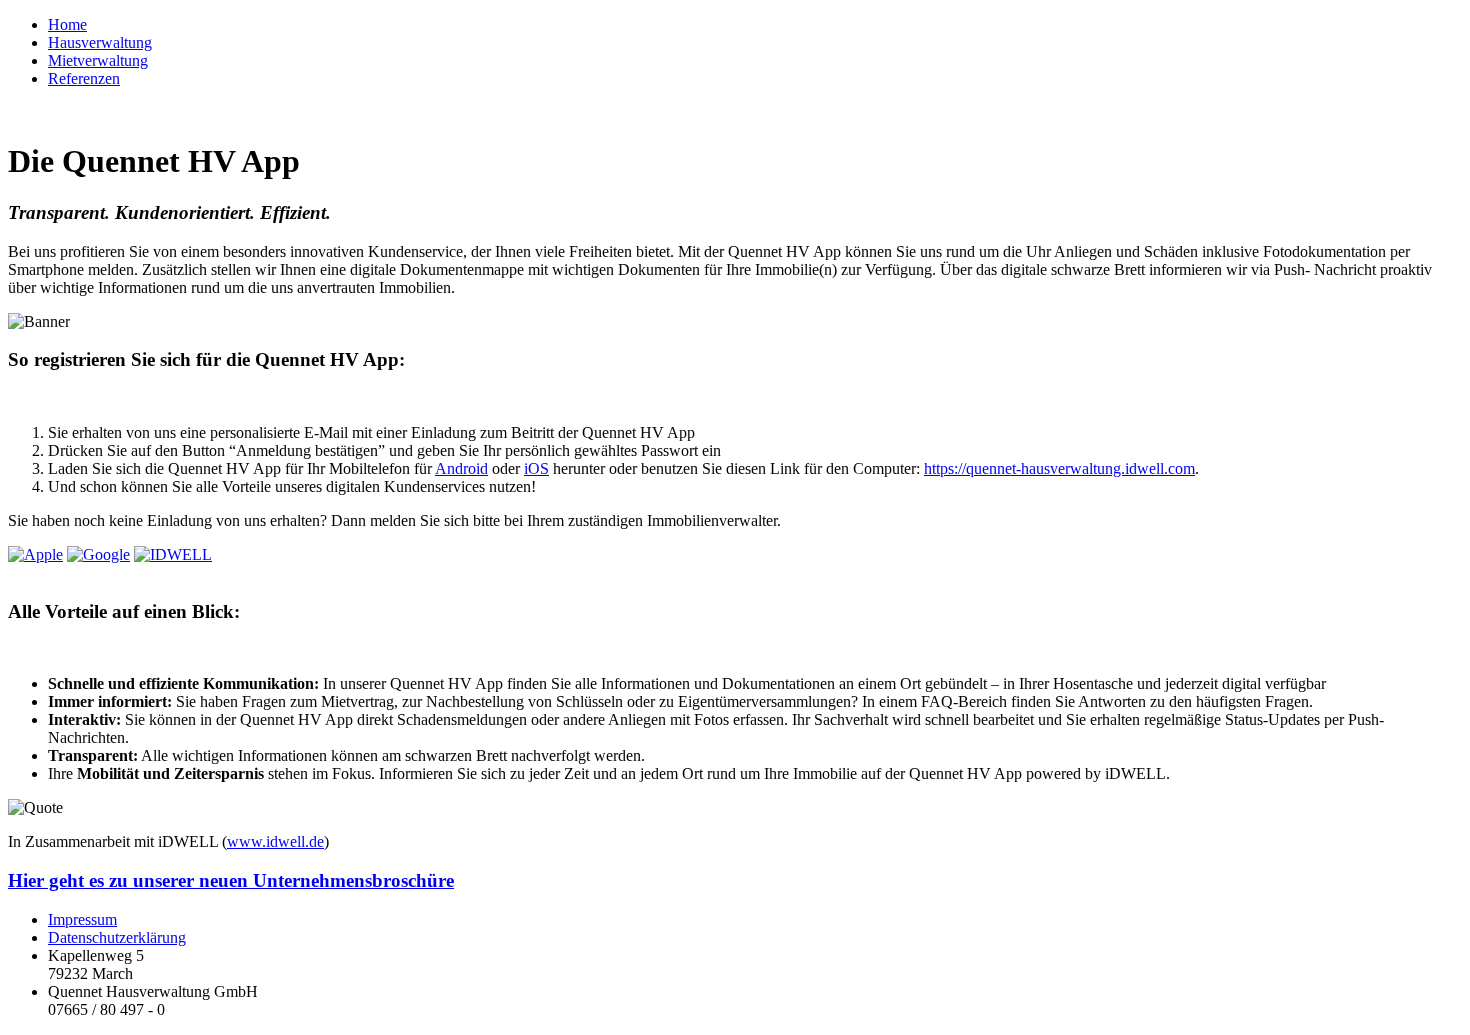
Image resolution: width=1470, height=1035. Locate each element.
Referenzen (84, 78)
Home (67, 24)
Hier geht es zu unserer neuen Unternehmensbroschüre (231, 880)
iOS (536, 468)
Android (461, 468)
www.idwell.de (275, 841)
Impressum (82, 919)
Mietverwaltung (98, 60)
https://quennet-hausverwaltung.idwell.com (1059, 468)
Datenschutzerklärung (117, 937)
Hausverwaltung (100, 42)
